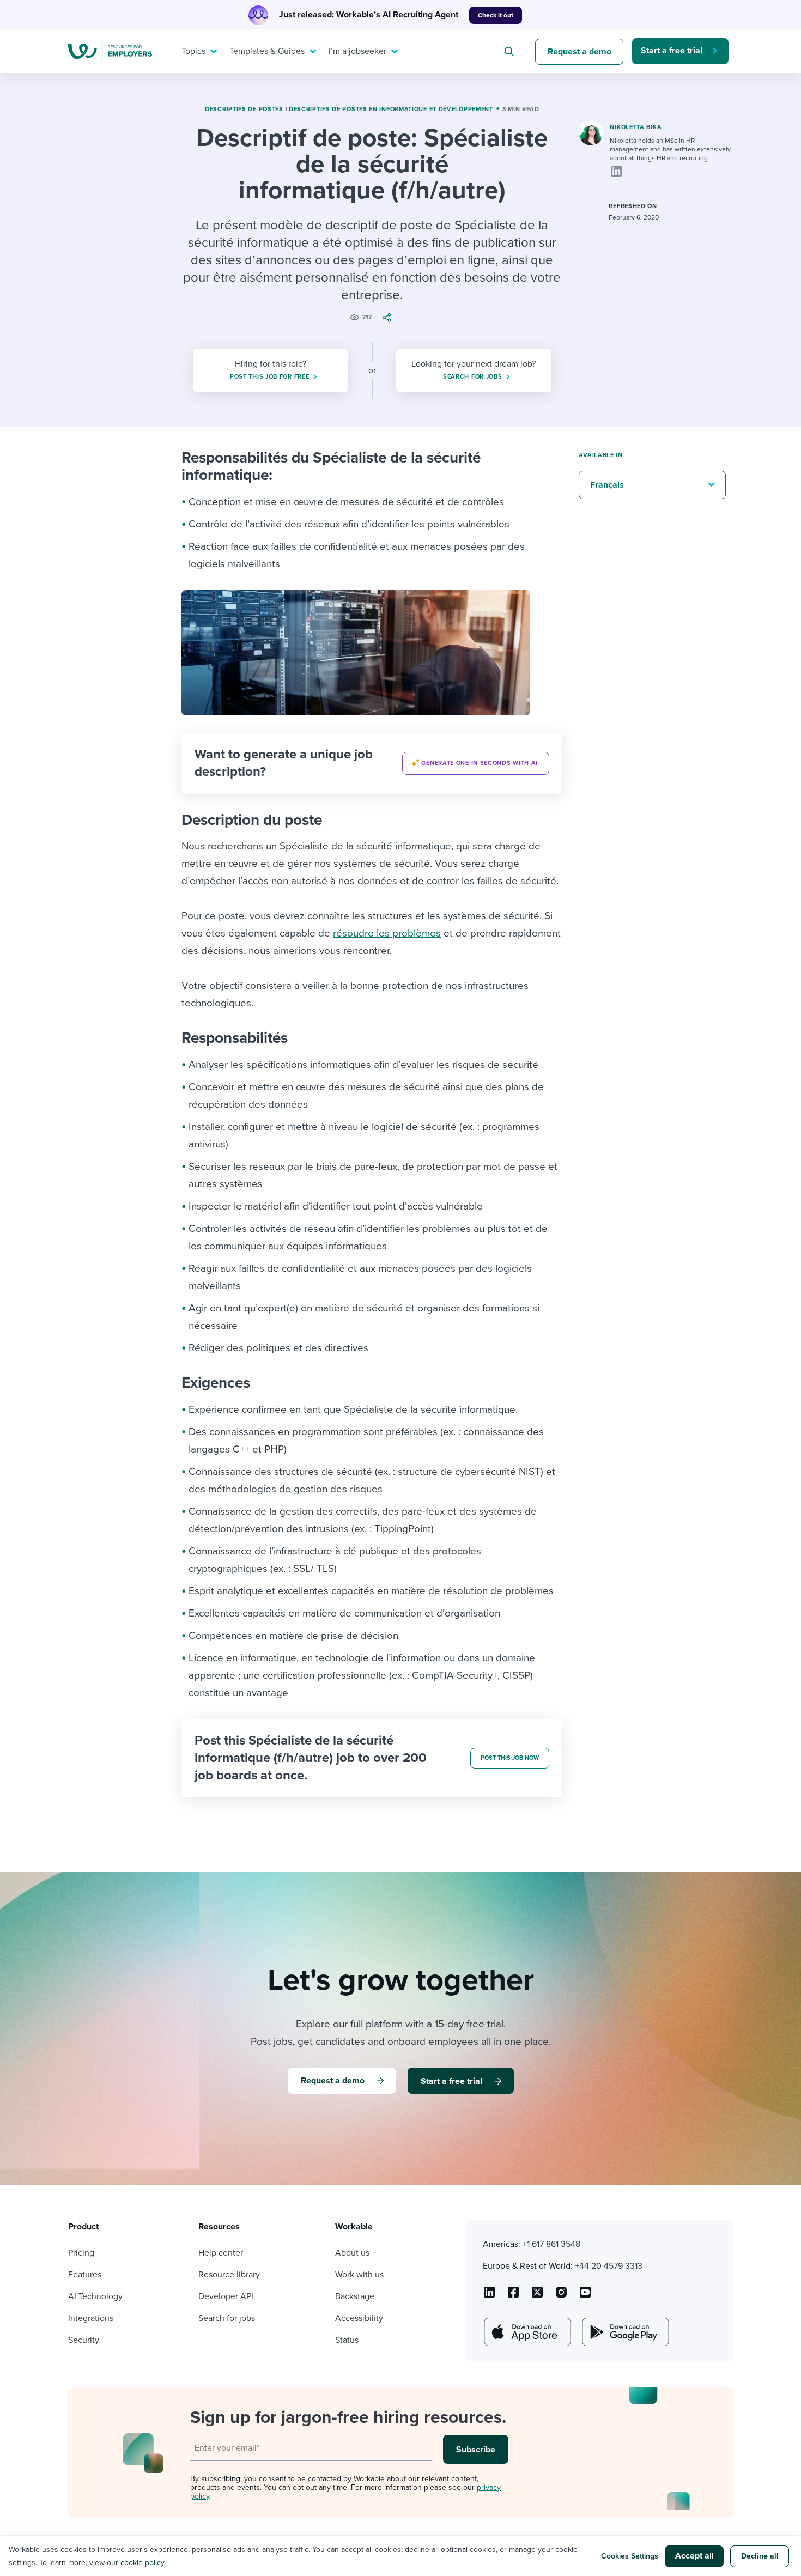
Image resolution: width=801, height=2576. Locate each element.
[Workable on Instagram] (585, 2296)
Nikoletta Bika (636, 127)
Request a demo (579, 52)
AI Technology (95, 2296)
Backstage (355, 2296)
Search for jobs (227, 2318)
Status (347, 2340)
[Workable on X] (561, 2296)
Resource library (229, 2275)
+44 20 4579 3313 (609, 2266)
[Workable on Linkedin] (489, 2296)
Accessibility (359, 2318)
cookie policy (142, 2563)
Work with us (359, 2275)
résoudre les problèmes (387, 933)
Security (84, 2340)
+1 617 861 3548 (551, 2244)
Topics (193, 51)
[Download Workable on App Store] (526, 2332)
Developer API (226, 2296)
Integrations (91, 2318)
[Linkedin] (616, 171)
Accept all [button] (694, 2556)
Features (85, 2275)
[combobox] (511, 51)
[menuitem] (197, 51)
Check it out (496, 15)
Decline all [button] (760, 2556)
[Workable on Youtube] (537, 2296)
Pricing (81, 2253)
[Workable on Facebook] (513, 2296)
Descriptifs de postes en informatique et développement (391, 109)
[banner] (372, 763)
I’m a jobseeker (357, 51)
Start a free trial (672, 51)
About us (352, 2253)
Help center (221, 2253)
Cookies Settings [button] (630, 2556)
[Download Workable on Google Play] (624, 2332)
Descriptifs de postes (244, 109)
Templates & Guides (267, 51)
